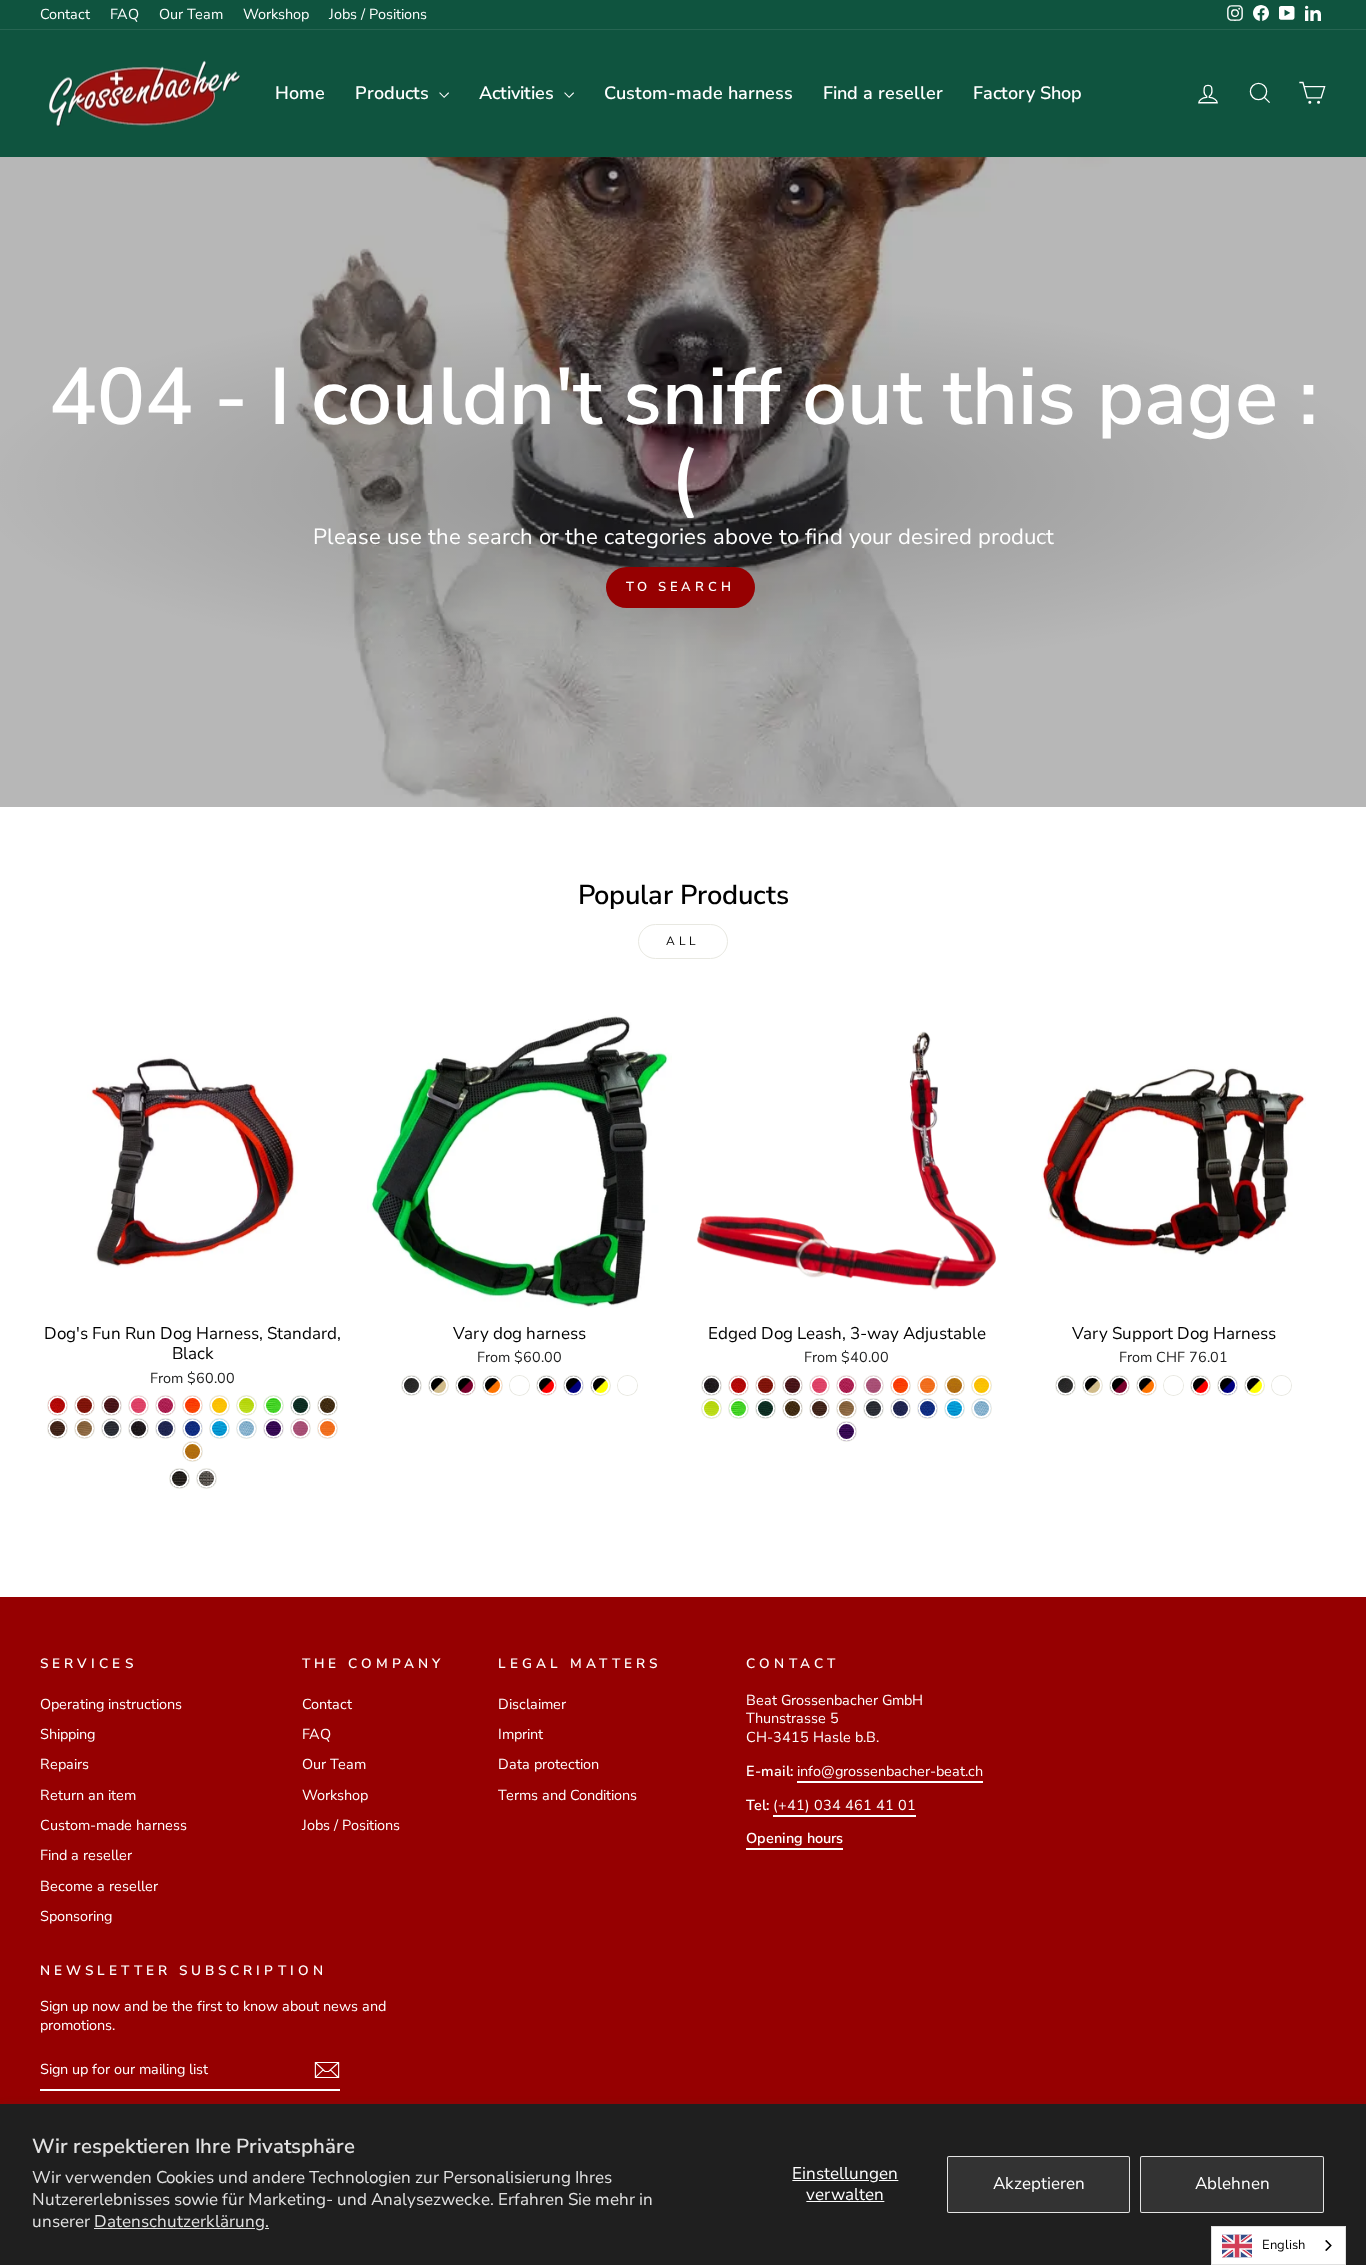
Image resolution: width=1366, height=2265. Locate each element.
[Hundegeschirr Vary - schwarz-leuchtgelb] (600, 1385)
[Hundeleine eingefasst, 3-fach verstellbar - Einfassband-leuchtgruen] (738, 1408)
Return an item (88, 1795)
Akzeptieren (1039, 2183)
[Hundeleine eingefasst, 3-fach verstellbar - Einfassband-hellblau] (981, 1408)
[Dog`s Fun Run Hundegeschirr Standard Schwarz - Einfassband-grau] (111, 1428)
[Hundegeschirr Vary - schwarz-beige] (438, 1385)
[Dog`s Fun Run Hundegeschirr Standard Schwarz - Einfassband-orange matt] (327, 1428)
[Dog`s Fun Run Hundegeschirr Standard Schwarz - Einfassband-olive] (327, 1405)
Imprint (520, 1734)
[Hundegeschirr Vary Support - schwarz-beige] (1092, 1385)
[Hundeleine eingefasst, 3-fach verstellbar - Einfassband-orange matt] (927, 1385)
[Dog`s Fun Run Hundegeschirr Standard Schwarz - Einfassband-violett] (273, 1428)
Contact (65, 14)
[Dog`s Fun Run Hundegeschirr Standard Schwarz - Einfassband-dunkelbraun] (57, 1428)
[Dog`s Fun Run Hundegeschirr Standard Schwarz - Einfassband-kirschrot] (84, 1405)
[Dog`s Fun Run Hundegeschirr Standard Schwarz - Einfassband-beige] (84, 1428)
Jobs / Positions (378, 14)
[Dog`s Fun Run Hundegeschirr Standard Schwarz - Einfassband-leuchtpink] (138, 1405)
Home (300, 93)
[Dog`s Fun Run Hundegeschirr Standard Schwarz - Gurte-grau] (206, 1478)
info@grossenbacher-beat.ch (890, 1771)
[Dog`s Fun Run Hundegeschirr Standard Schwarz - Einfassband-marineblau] (165, 1428)
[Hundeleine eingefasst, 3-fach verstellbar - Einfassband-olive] (792, 1408)
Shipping (67, 1734)
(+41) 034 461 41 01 (844, 1805)
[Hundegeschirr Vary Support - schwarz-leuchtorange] (1146, 1385)
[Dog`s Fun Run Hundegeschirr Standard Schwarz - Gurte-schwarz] (179, 1478)
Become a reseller (99, 1886)
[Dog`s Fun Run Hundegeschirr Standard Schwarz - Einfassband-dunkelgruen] (300, 1405)
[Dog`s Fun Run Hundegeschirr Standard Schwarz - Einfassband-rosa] (165, 1405)
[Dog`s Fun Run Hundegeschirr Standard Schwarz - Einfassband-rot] (57, 1405)
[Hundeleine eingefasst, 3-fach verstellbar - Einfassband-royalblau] (927, 1408)
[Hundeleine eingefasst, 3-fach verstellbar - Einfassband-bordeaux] (792, 1385)
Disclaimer (532, 1704)
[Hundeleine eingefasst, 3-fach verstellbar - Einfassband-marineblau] (900, 1408)
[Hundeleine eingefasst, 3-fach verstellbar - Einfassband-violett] (846, 1431)
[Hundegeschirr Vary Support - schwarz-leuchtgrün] (1281, 1385)
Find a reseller (883, 93)
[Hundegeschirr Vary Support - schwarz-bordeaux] (1119, 1385)
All (683, 941)
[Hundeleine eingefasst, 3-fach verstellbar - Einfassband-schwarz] (711, 1385)
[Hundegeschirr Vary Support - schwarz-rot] (1200, 1385)
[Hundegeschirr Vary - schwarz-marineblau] (573, 1385)
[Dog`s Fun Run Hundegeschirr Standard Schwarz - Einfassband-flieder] (300, 1428)
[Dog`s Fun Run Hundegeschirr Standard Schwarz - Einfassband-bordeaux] (111, 1405)
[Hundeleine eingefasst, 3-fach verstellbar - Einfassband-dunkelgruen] (765, 1408)
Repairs (64, 1764)
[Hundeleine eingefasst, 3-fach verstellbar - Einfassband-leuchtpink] (819, 1385)
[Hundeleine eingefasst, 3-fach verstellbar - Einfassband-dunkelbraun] (819, 1408)
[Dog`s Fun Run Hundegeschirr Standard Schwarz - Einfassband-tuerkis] (219, 1428)
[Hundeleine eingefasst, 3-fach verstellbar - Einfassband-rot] (738, 1385)
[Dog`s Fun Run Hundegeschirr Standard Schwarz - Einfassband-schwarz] (138, 1428)
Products (394, 93)
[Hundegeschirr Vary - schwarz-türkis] (519, 1385)
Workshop (276, 14)
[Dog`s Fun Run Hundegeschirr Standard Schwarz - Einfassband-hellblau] (246, 1428)
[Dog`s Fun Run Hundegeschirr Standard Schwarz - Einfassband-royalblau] (192, 1428)
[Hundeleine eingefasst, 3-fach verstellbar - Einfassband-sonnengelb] (981, 1385)
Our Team (191, 14)
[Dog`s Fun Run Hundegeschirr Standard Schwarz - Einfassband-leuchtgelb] (246, 1405)
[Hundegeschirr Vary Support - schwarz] (1065, 1385)
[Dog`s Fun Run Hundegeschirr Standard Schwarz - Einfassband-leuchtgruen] (273, 1405)
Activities (519, 93)
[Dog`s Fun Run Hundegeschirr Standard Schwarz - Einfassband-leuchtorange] (192, 1405)
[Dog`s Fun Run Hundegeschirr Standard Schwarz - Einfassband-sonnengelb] (219, 1405)
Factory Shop (1027, 93)
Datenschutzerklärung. (181, 2221)
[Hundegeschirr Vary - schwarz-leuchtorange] (492, 1385)
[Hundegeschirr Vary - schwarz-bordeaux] (465, 1385)
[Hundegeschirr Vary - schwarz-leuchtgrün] (627, 1385)
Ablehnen (1232, 2183)
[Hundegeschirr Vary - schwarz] (411, 1385)
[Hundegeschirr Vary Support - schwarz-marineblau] (1227, 1385)
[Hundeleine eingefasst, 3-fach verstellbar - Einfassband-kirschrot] (765, 1385)
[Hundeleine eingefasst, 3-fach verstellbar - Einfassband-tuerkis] (954, 1408)
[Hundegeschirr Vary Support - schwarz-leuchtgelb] (1254, 1385)
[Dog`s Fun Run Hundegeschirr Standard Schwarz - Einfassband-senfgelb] (192, 1451)
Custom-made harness (698, 93)
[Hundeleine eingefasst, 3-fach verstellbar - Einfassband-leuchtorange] (900, 1385)
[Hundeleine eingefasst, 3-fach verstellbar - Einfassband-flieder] (873, 1385)
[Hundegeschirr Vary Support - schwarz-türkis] (1173, 1385)
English (1283, 2245)
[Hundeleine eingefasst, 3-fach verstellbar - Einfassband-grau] (873, 1408)
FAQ (124, 14)
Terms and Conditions (567, 1795)
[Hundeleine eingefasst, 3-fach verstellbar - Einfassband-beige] (846, 1408)
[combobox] (1278, 2245)
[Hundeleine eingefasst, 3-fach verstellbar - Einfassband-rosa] (846, 1385)
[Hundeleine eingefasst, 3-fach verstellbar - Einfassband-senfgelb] (954, 1385)
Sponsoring (76, 1916)
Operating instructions (111, 1704)
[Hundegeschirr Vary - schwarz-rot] (546, 1385)
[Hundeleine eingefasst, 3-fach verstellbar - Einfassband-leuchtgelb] (711, 1408)
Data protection (548, 1764)
